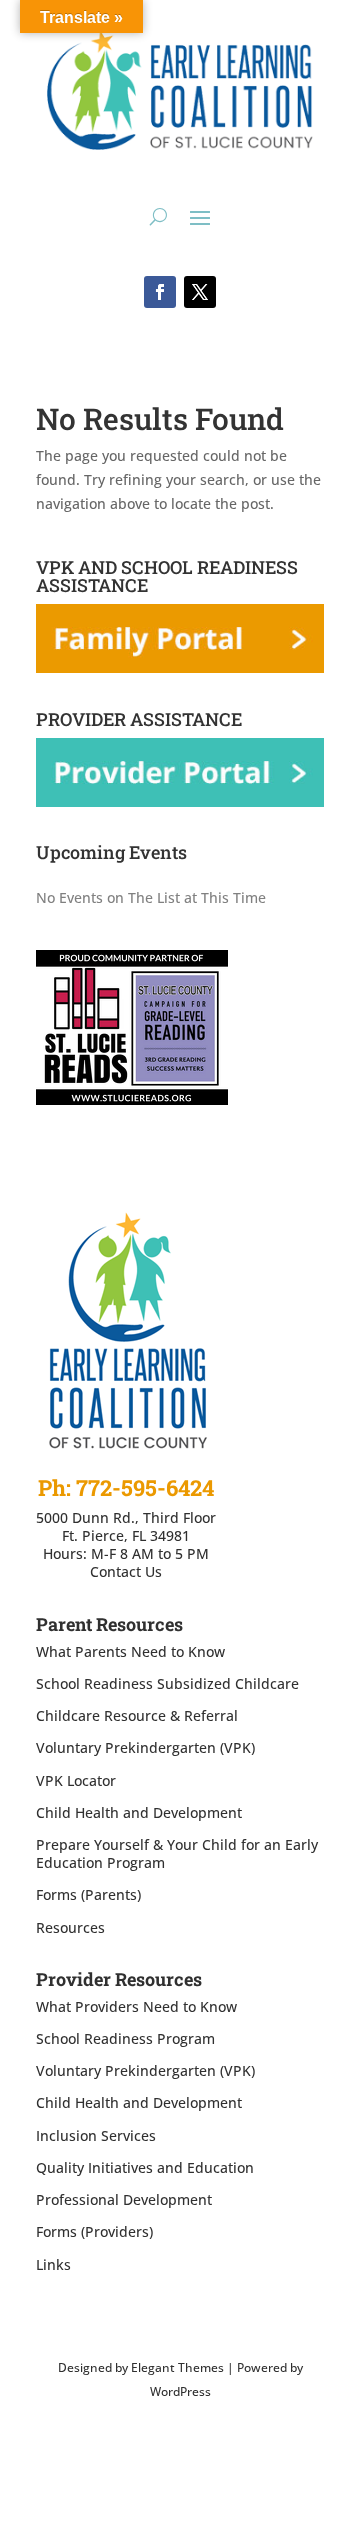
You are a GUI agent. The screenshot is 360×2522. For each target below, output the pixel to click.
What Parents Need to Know (130, 1651)
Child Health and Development (139, 1812)
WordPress (180, 2391)
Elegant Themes (177, 2367)
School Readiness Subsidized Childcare (167, 1683)
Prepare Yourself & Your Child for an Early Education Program (177, 1853)
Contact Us (126, 1571)
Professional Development (124, 2199)
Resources (70, 1927)
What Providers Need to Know (136, 2006)
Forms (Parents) (88, 1894)
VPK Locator (76, 1780)
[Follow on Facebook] (160, 292)
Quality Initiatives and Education (145, 2167)
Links (53, 2264)
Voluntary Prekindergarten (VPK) (145, 1747)
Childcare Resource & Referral (137, 1715)
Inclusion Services (96, 2135)
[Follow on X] (200, 292)
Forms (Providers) (94, 2231)
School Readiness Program (125, 2038)
